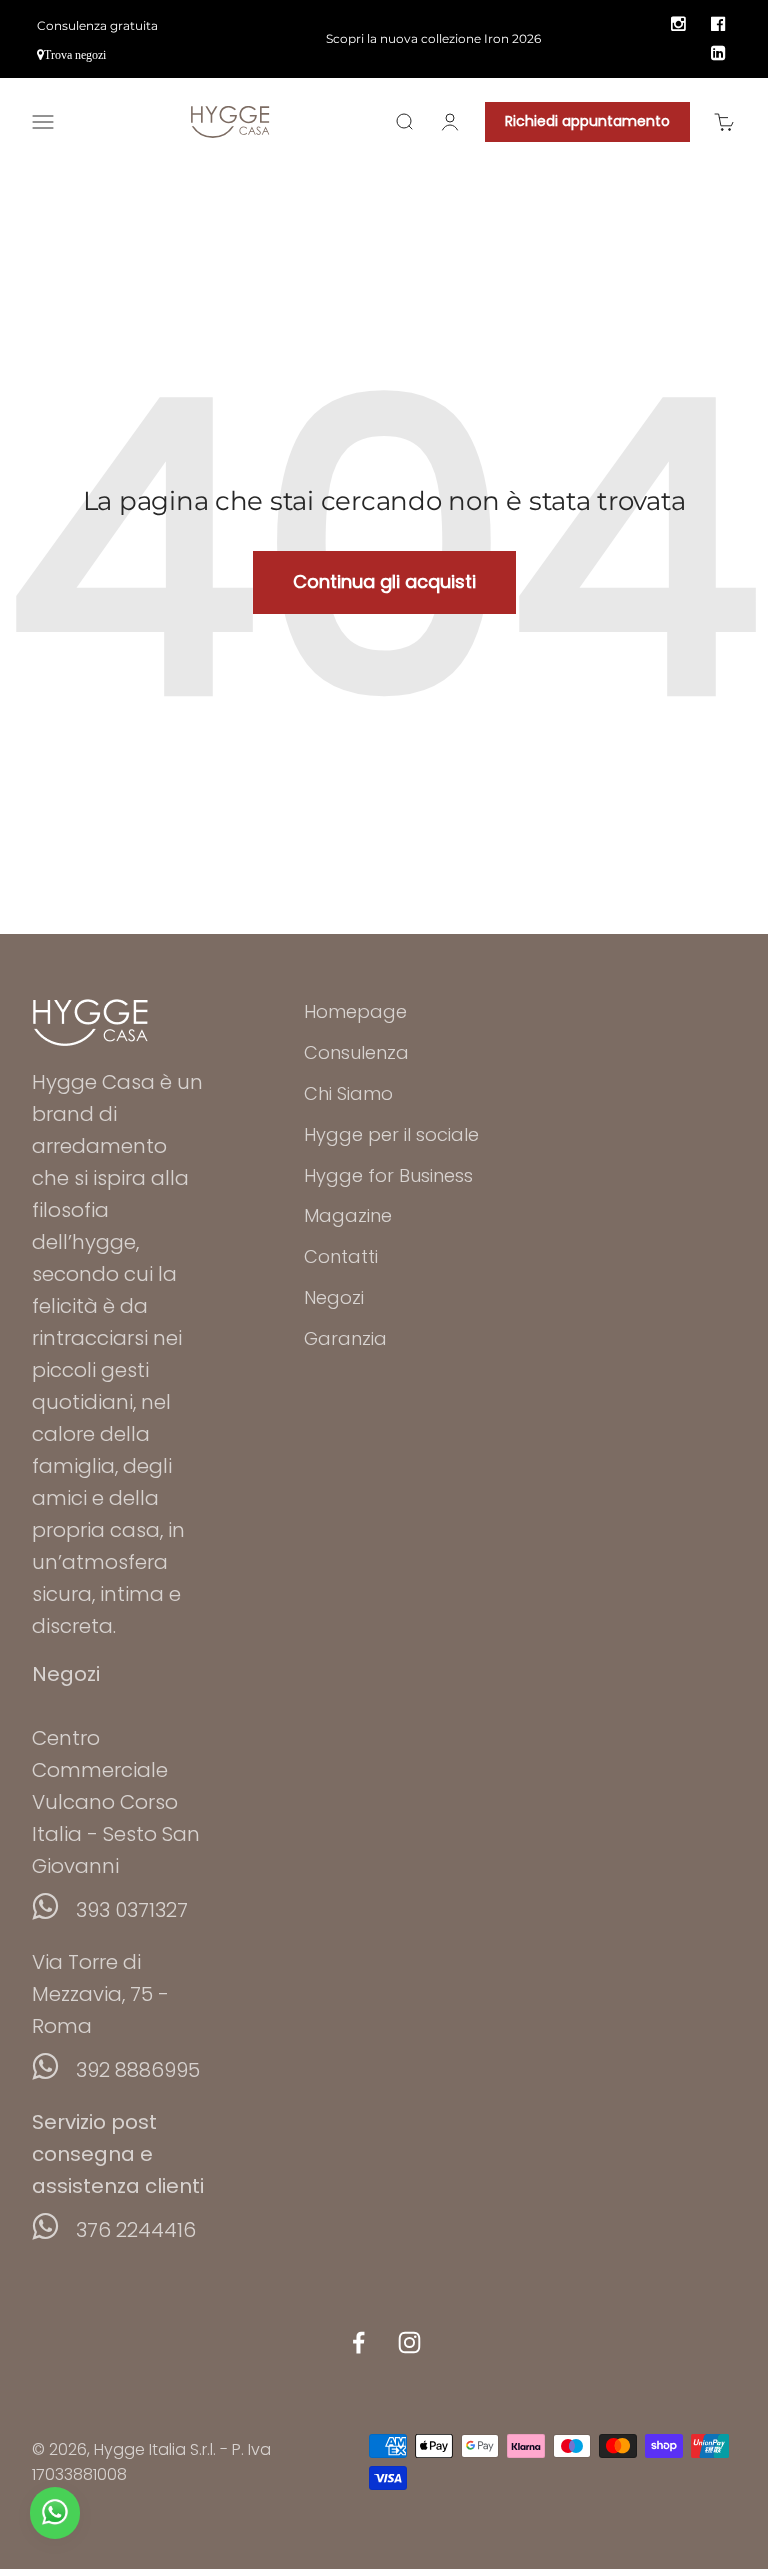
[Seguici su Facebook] (358, 2342)
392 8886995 (138, 2070)
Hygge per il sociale (391, 1134)
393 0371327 (132, 1910)
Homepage (355, 1011)
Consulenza (356, 1052)
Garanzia (345, 1338)
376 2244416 (136, 2230)
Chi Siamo (348, 1093)
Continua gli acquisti (384, 581)
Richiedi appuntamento (587, 121)
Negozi (334, 1297)
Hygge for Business (388, 1175)
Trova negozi (75, 55)
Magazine (348, 1215)
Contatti (341, 1256)
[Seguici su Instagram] (409, 2342)
